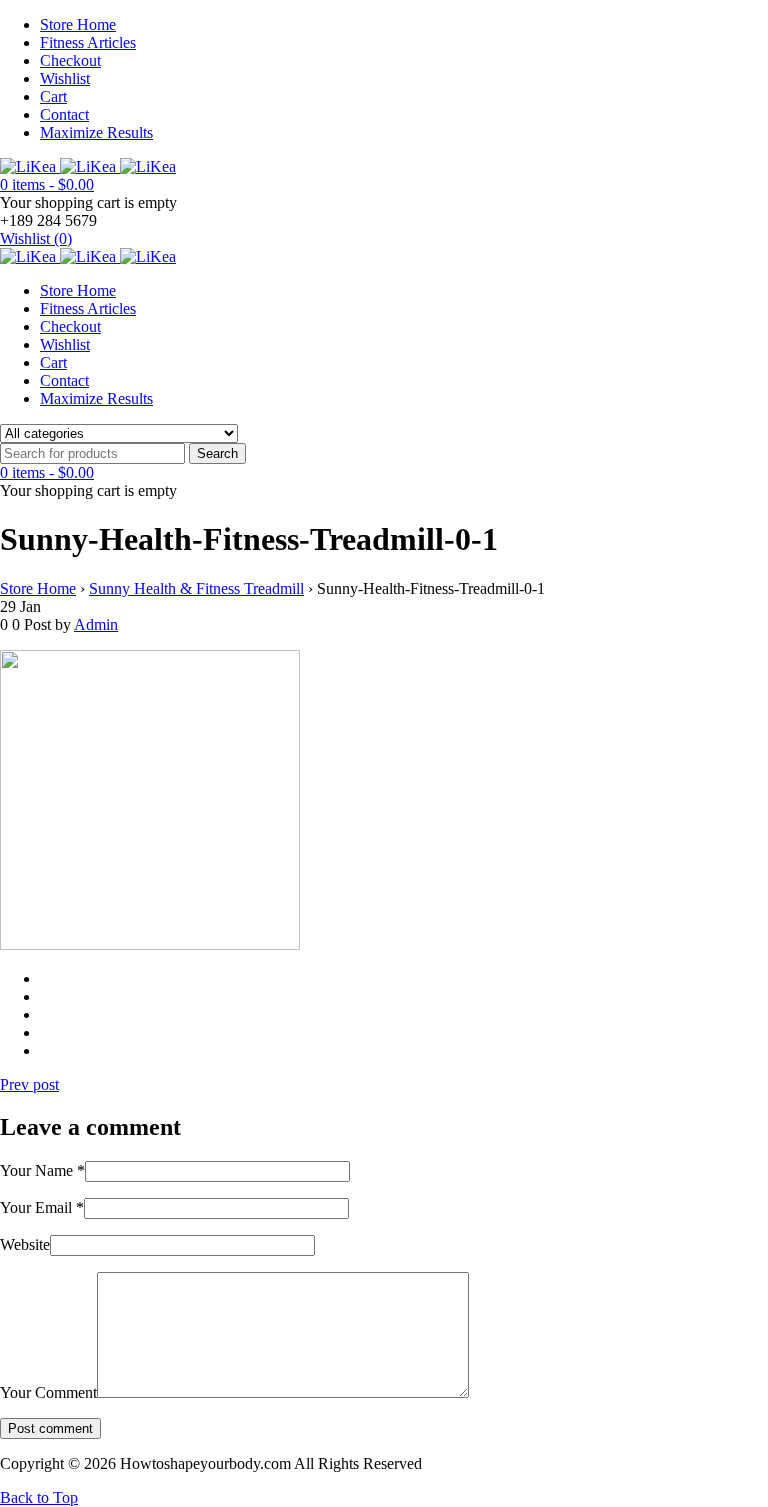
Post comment (50, 1428)
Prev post (29, 1084)
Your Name (42, 1170)
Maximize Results (96, 132)
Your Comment (48, 1392)
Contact (64, 114)
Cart (53, 96)
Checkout (70, 60)
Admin (96, 624)
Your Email (42, 1207)
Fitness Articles (88, 42)
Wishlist (65, 78)
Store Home (78, 24)
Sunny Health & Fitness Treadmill (196, 588)
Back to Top (39, 1497)
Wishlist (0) (36, 238)
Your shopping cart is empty (88, 202)
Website (25, 1244)
